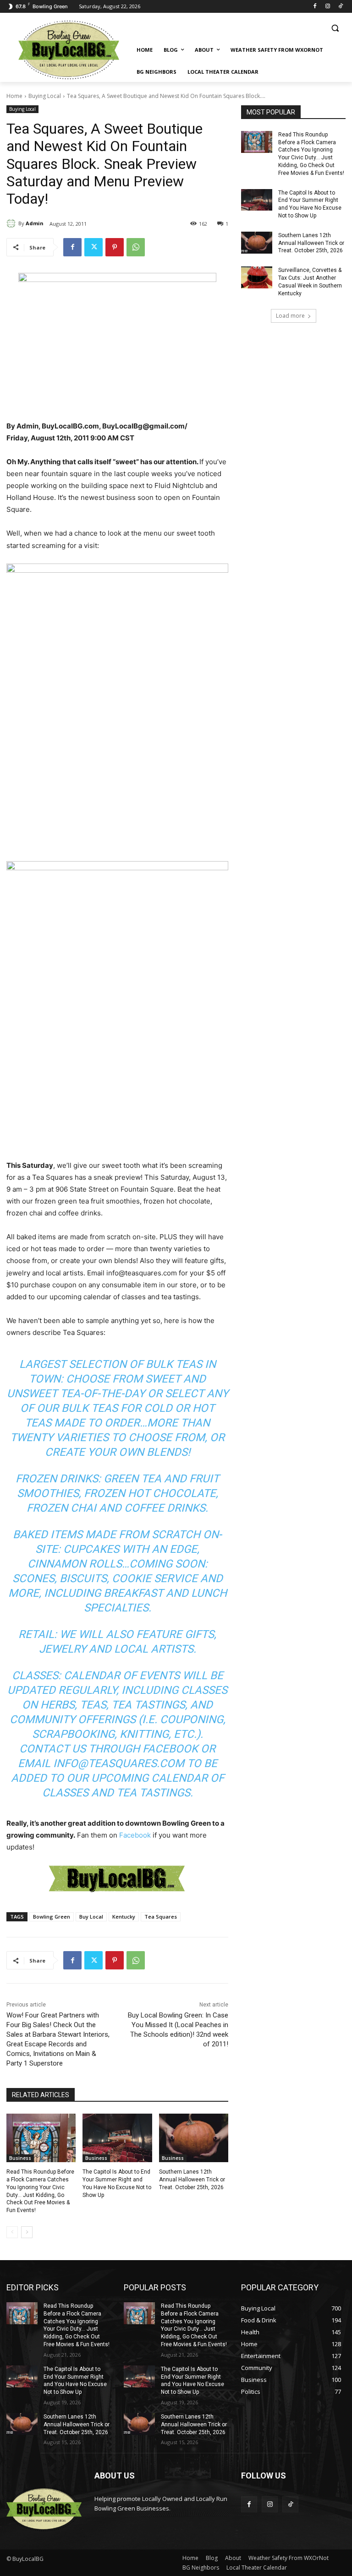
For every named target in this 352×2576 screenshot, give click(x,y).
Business (20, 2158)
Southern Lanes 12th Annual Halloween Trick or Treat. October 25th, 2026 (192, 2180)
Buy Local (91, 1917)
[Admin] (12, 223)
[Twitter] (93, 247)
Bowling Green (52, 1917)
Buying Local (45, 96)
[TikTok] (340, 7)
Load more (290, 316)
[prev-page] (12, 2232)
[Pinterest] (115, 247)
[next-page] (27, 2232)
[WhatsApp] (136, 247)
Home (14, 96)
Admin (35, 223)
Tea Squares (161, 1917)
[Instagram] (327, 7)
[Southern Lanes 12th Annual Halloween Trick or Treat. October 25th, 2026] (194, 2138)
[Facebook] (315, 7)
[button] (335, 28)
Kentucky (124, 1917)
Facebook (135, 1835)
